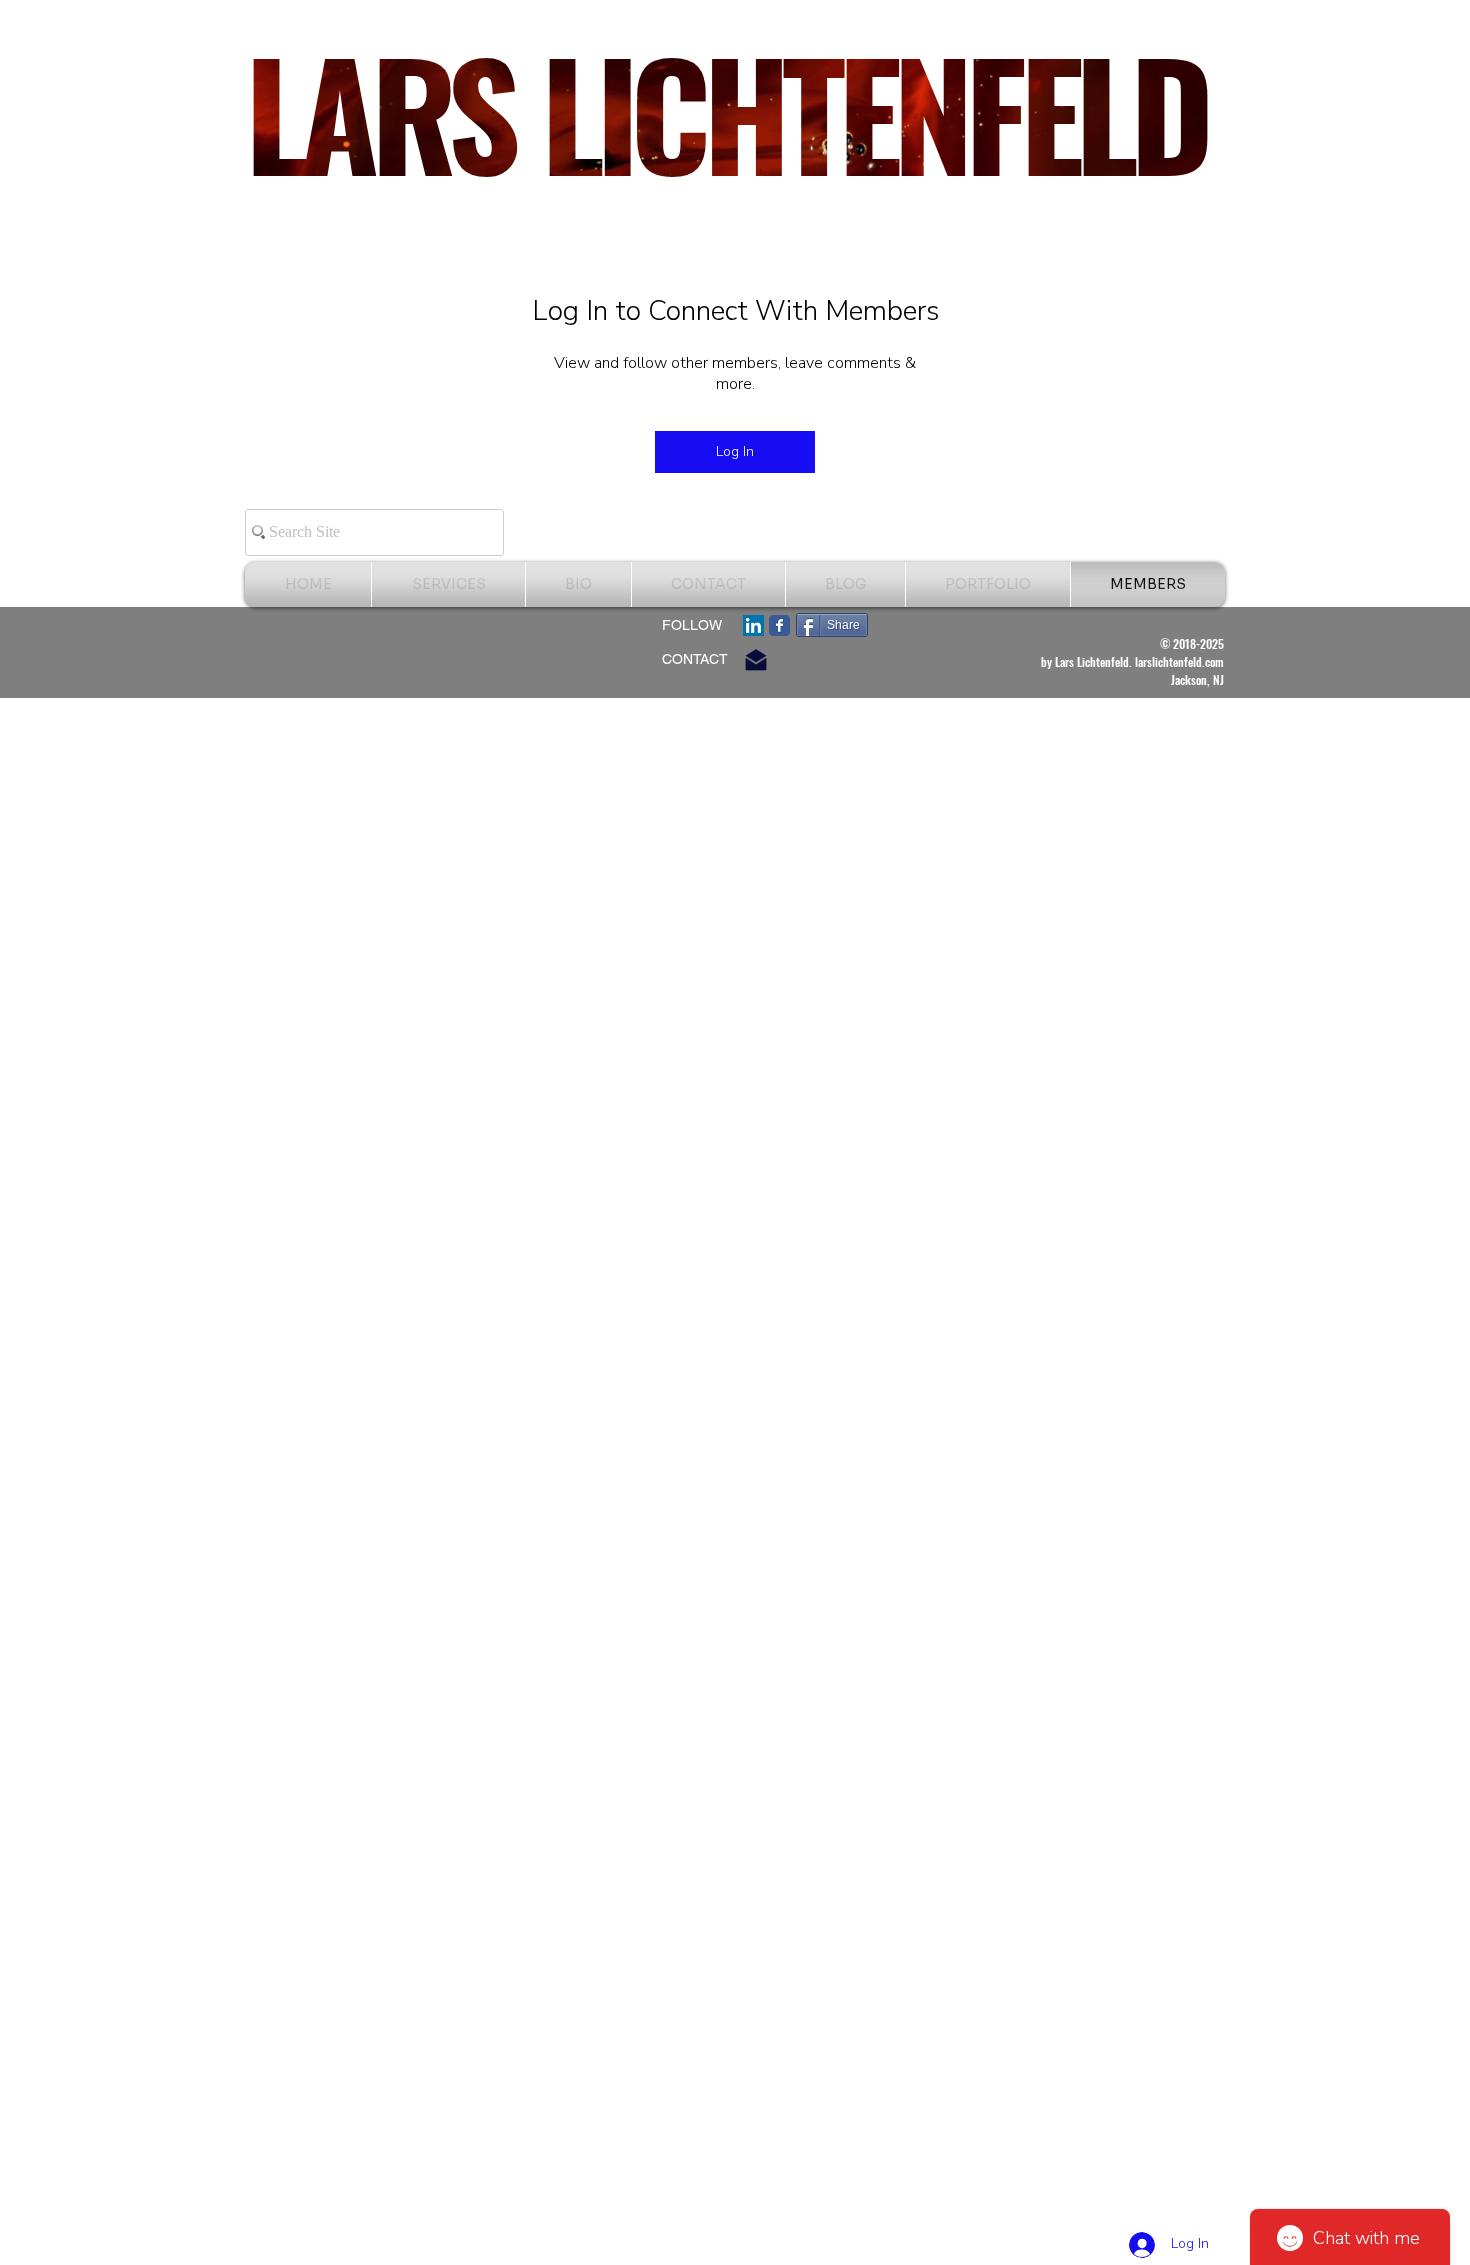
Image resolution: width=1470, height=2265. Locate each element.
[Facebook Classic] (779, 625)
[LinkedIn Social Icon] (753, 625)
